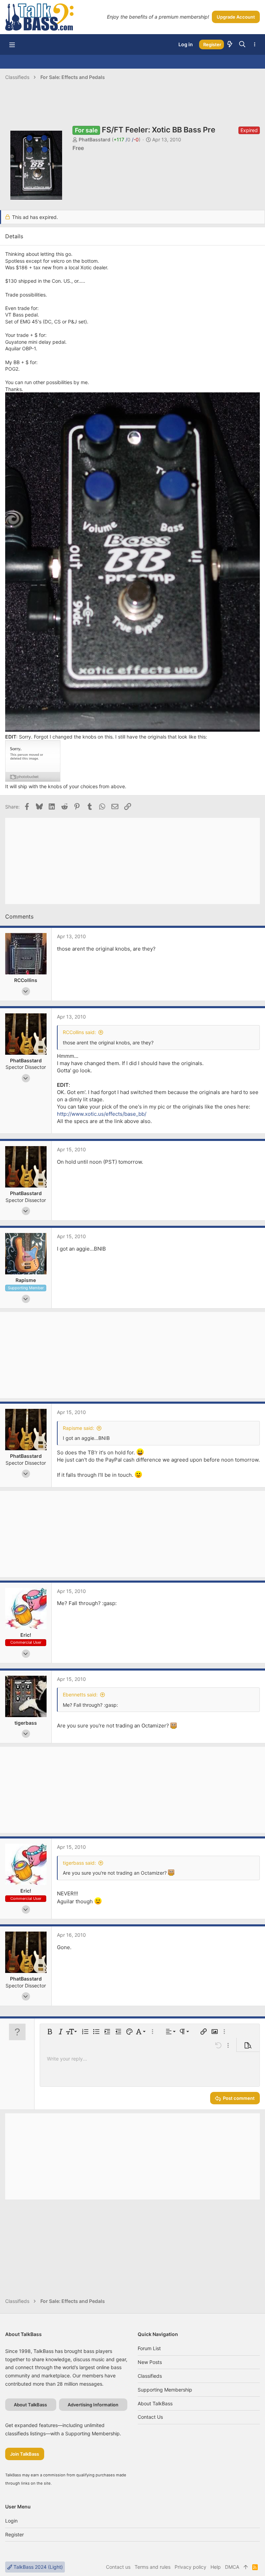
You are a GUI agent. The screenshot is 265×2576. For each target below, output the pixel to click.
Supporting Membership (165, 2390)
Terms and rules (153, 2567)
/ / (126, 139)
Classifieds (150, 2376)
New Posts (150, 2362)
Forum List (149, 2348)
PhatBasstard (95, 139)
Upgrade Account (236, 17)
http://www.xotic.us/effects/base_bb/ (102, 1114)
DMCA (232, 2567)
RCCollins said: (79, 1032)
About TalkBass (155, 2403)
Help (216, 2567)
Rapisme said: (78, 1428)
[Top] (246, 2567)
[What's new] (230, 44)
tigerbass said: (79, 1863)
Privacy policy (190, 2567)
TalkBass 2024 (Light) (37, 2567)
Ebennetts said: (80, 1695)
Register (14, 2534)
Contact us (150, 2417)
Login (11, 2521)
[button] (12, 44)
